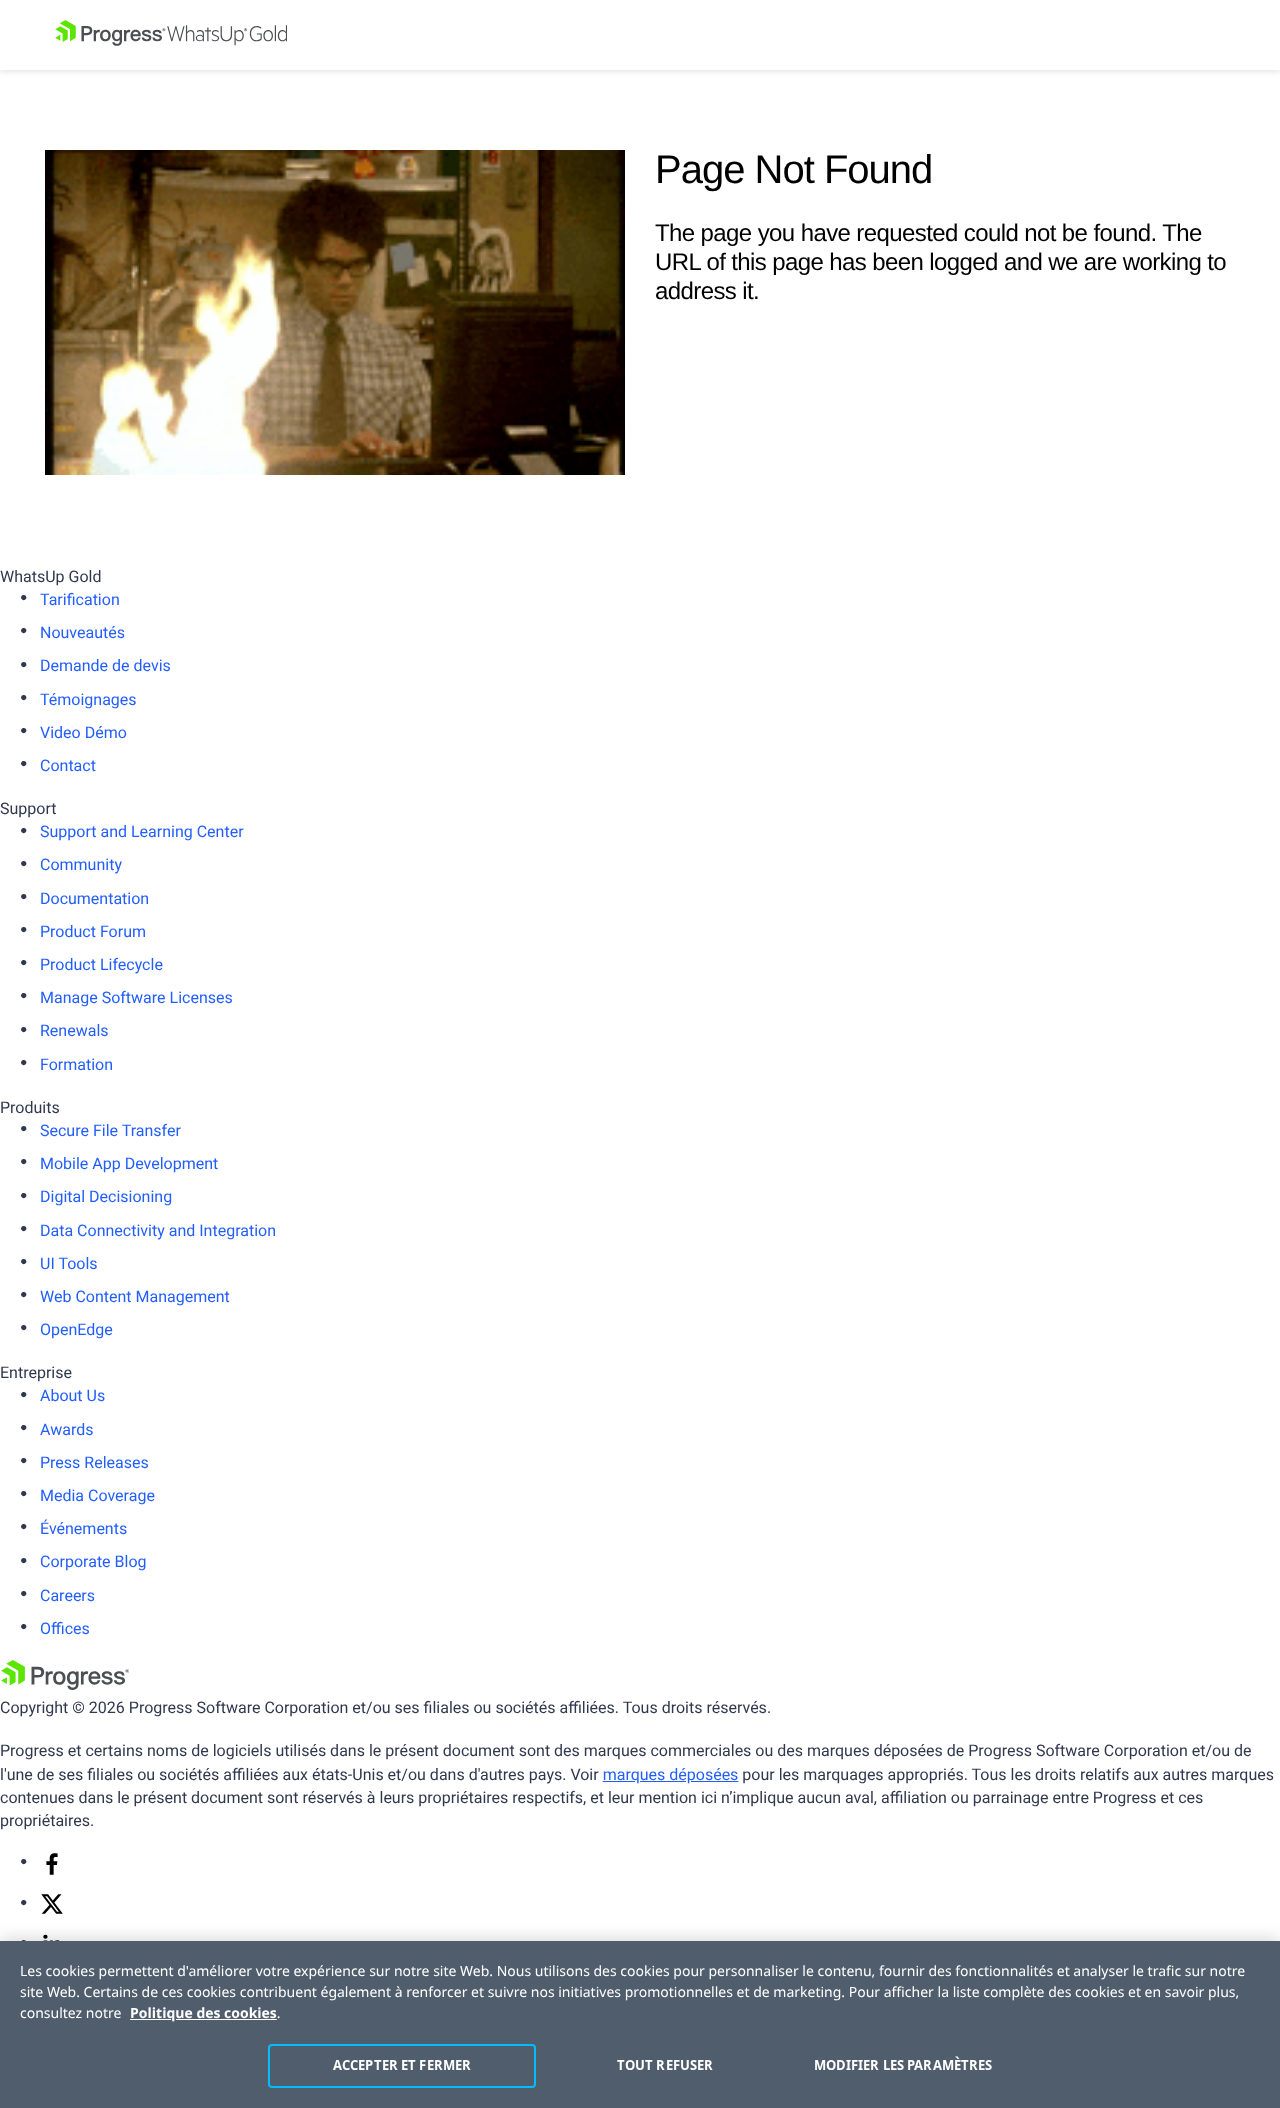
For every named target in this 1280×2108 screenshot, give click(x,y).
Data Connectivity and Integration (158, 1230)
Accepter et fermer (402, 2065)
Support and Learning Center (142, 831)
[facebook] (52, 1870)
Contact (68, 765)
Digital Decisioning (106, 1196)
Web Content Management (135, 1296)
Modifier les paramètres (903, 2065)
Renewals (74, 1030)
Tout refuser (665, 2065)
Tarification (80, 599)
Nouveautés (82, 632)
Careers (67, 1595)
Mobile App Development (129, 1163)
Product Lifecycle (101, 964)
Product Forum (93, 931)
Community (81, 864)
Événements (83, 1528)
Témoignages (88, 699)
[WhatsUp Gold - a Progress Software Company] (640, 35)
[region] (640, 2024)
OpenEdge (76, 1329)
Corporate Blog (93, 1561)
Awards (66, 1429)
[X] (52, 1910)
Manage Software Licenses (136, 997)
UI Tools (69, 1263)
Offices (65, 1628)
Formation (76, 1064)
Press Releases (94, 1462)
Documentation (94, 898)
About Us (72, 1395)
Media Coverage (97, 1495)
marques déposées (671, 1774)
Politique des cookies (203, 2013)
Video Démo (83, 732)
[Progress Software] (65, 1684)
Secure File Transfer (110, 1130)
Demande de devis (105, 665)
